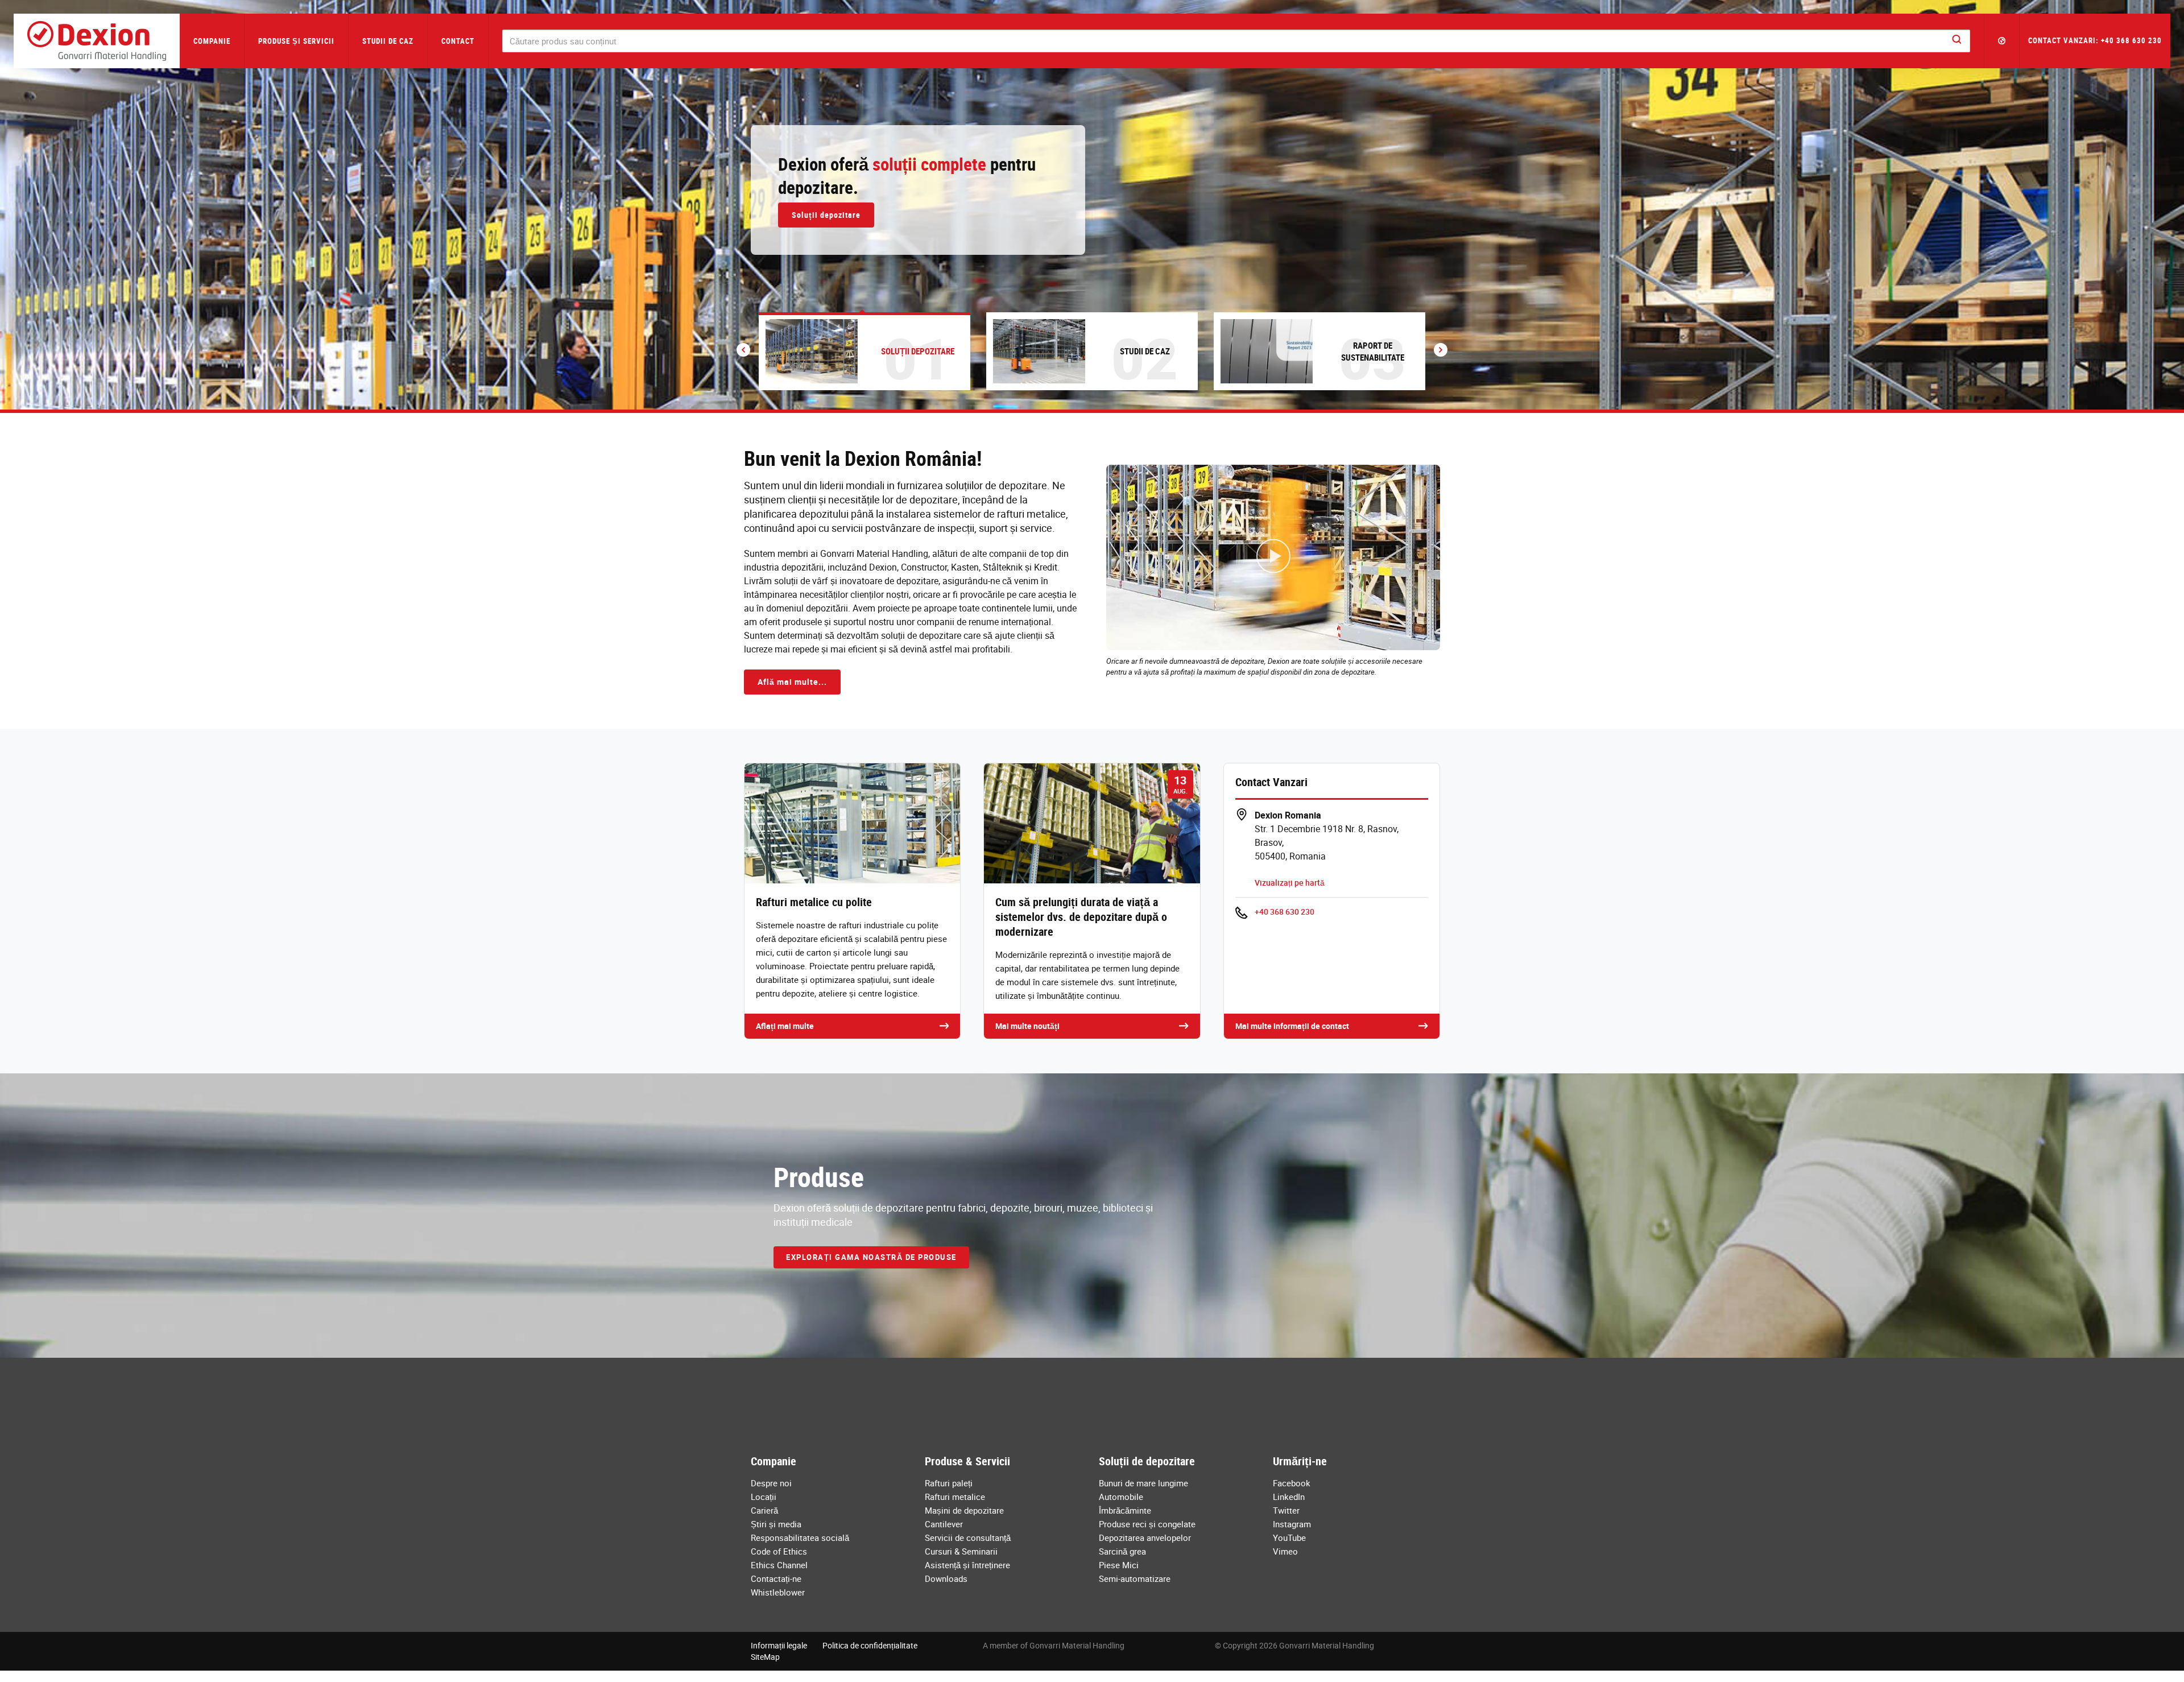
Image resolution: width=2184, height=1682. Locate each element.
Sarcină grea (1122, 1551)
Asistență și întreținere (967, 1565)
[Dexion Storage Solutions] (97, 41)
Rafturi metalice (955, 1497)
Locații (764, 1497)
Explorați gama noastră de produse (871, 1257)
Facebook (1292, 1483)
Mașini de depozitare (964, 1510)
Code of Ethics (779, 1551)
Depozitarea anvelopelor (1145, 1538)
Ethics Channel (779, 1565)
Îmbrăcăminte (1125, 1510)
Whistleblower (778, 1592)
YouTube (1289, 1538)
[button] (2002, 41)
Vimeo (1285, 1551)
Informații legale (779, 1645)
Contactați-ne (776, 1578)
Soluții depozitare (826, 215)
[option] (1092, 205)
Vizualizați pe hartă (1290, 883)
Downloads (946, 1578)
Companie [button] (212, 41)
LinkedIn (1289, 1497)
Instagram (1292, 1524)
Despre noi (771, 1483)
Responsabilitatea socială (800, 1538)
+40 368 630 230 (1285, 912)
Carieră (764, 1510)
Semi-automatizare (1135, 1578)
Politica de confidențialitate (870, 1645)
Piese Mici (1119, 1565)
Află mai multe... (792, 682)
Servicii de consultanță (968, 1538)
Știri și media (776, 1524)
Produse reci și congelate (1147, 1524)
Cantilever (944, 1524)
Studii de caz (388, 41)
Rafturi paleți (949, 1483)
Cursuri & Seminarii (961, 1551)
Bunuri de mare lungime (1143, 1483)
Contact (458, 41)
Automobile (1121, 1497)
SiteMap (765, 1657)
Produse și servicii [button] (296, 41)
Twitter (1286, 1510)
